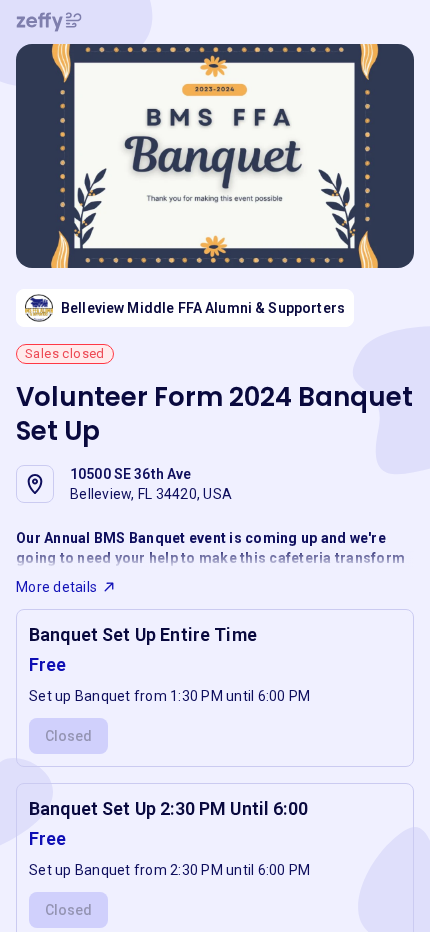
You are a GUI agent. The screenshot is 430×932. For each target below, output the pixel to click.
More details (56, 587)
